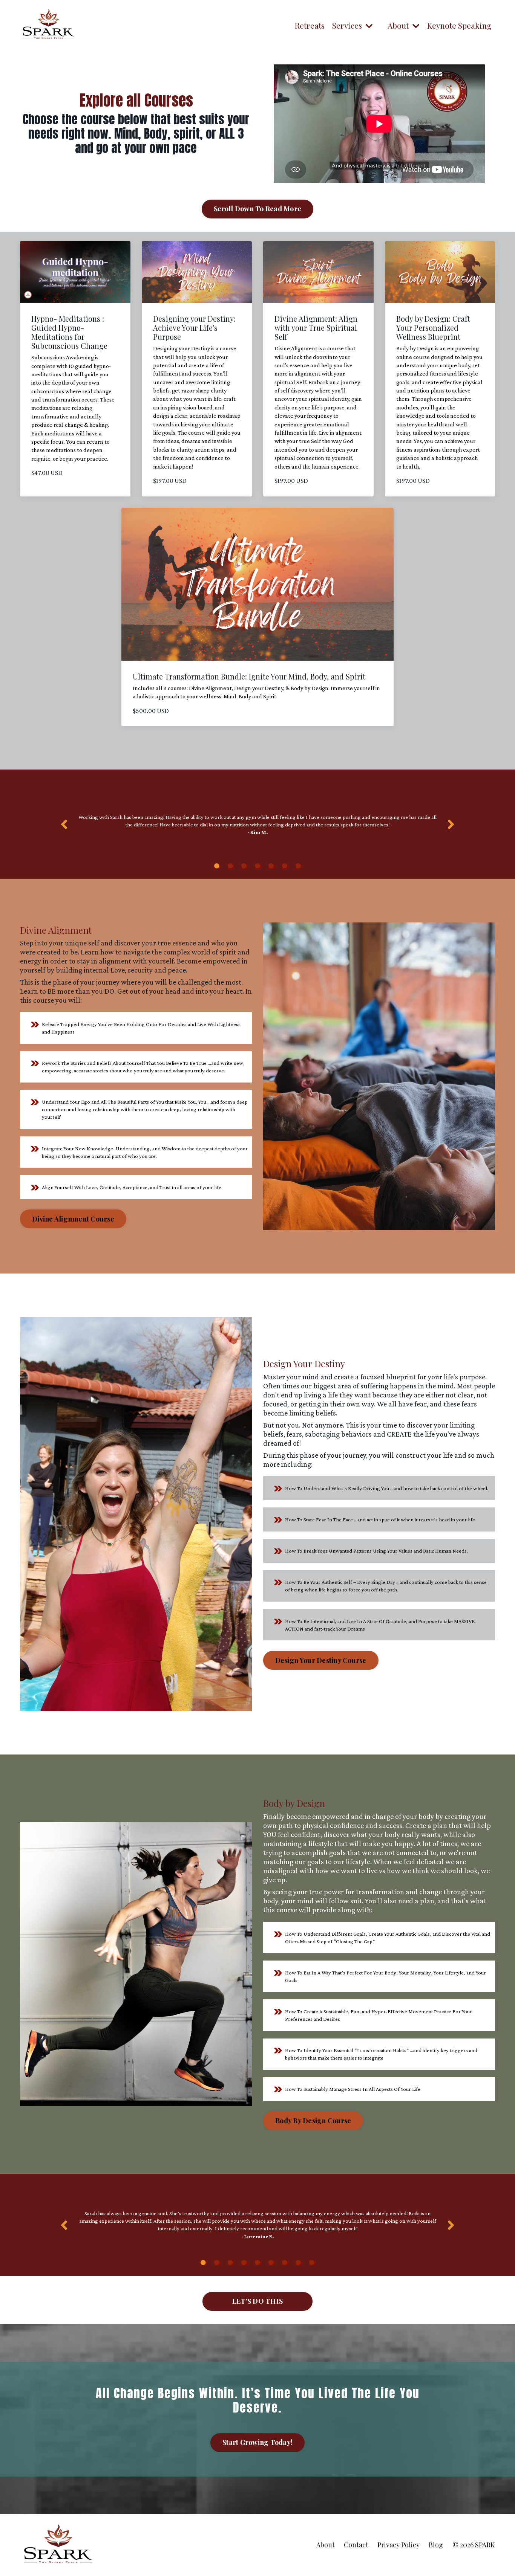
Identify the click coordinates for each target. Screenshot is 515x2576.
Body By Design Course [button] (313, 2121)
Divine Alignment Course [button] (73, 1219)
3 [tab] (244, 866)
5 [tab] (271, 866)
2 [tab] (230, 866)
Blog (436, 2545)
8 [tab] (298, 2263)
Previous (64, 824)
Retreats (310, 25)
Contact (356, 2545)
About (326, 2545)
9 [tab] (312, 2263)
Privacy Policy (399, 2545)
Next (451, 824)
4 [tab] (257, 866)
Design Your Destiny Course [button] (321, 1660)
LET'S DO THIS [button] (257, 2301)
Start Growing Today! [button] (257, 2442)
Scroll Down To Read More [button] (257, 209)
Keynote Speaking (459, 25)
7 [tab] (298, 866)
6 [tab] (285, 866)
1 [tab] (217, 866)
